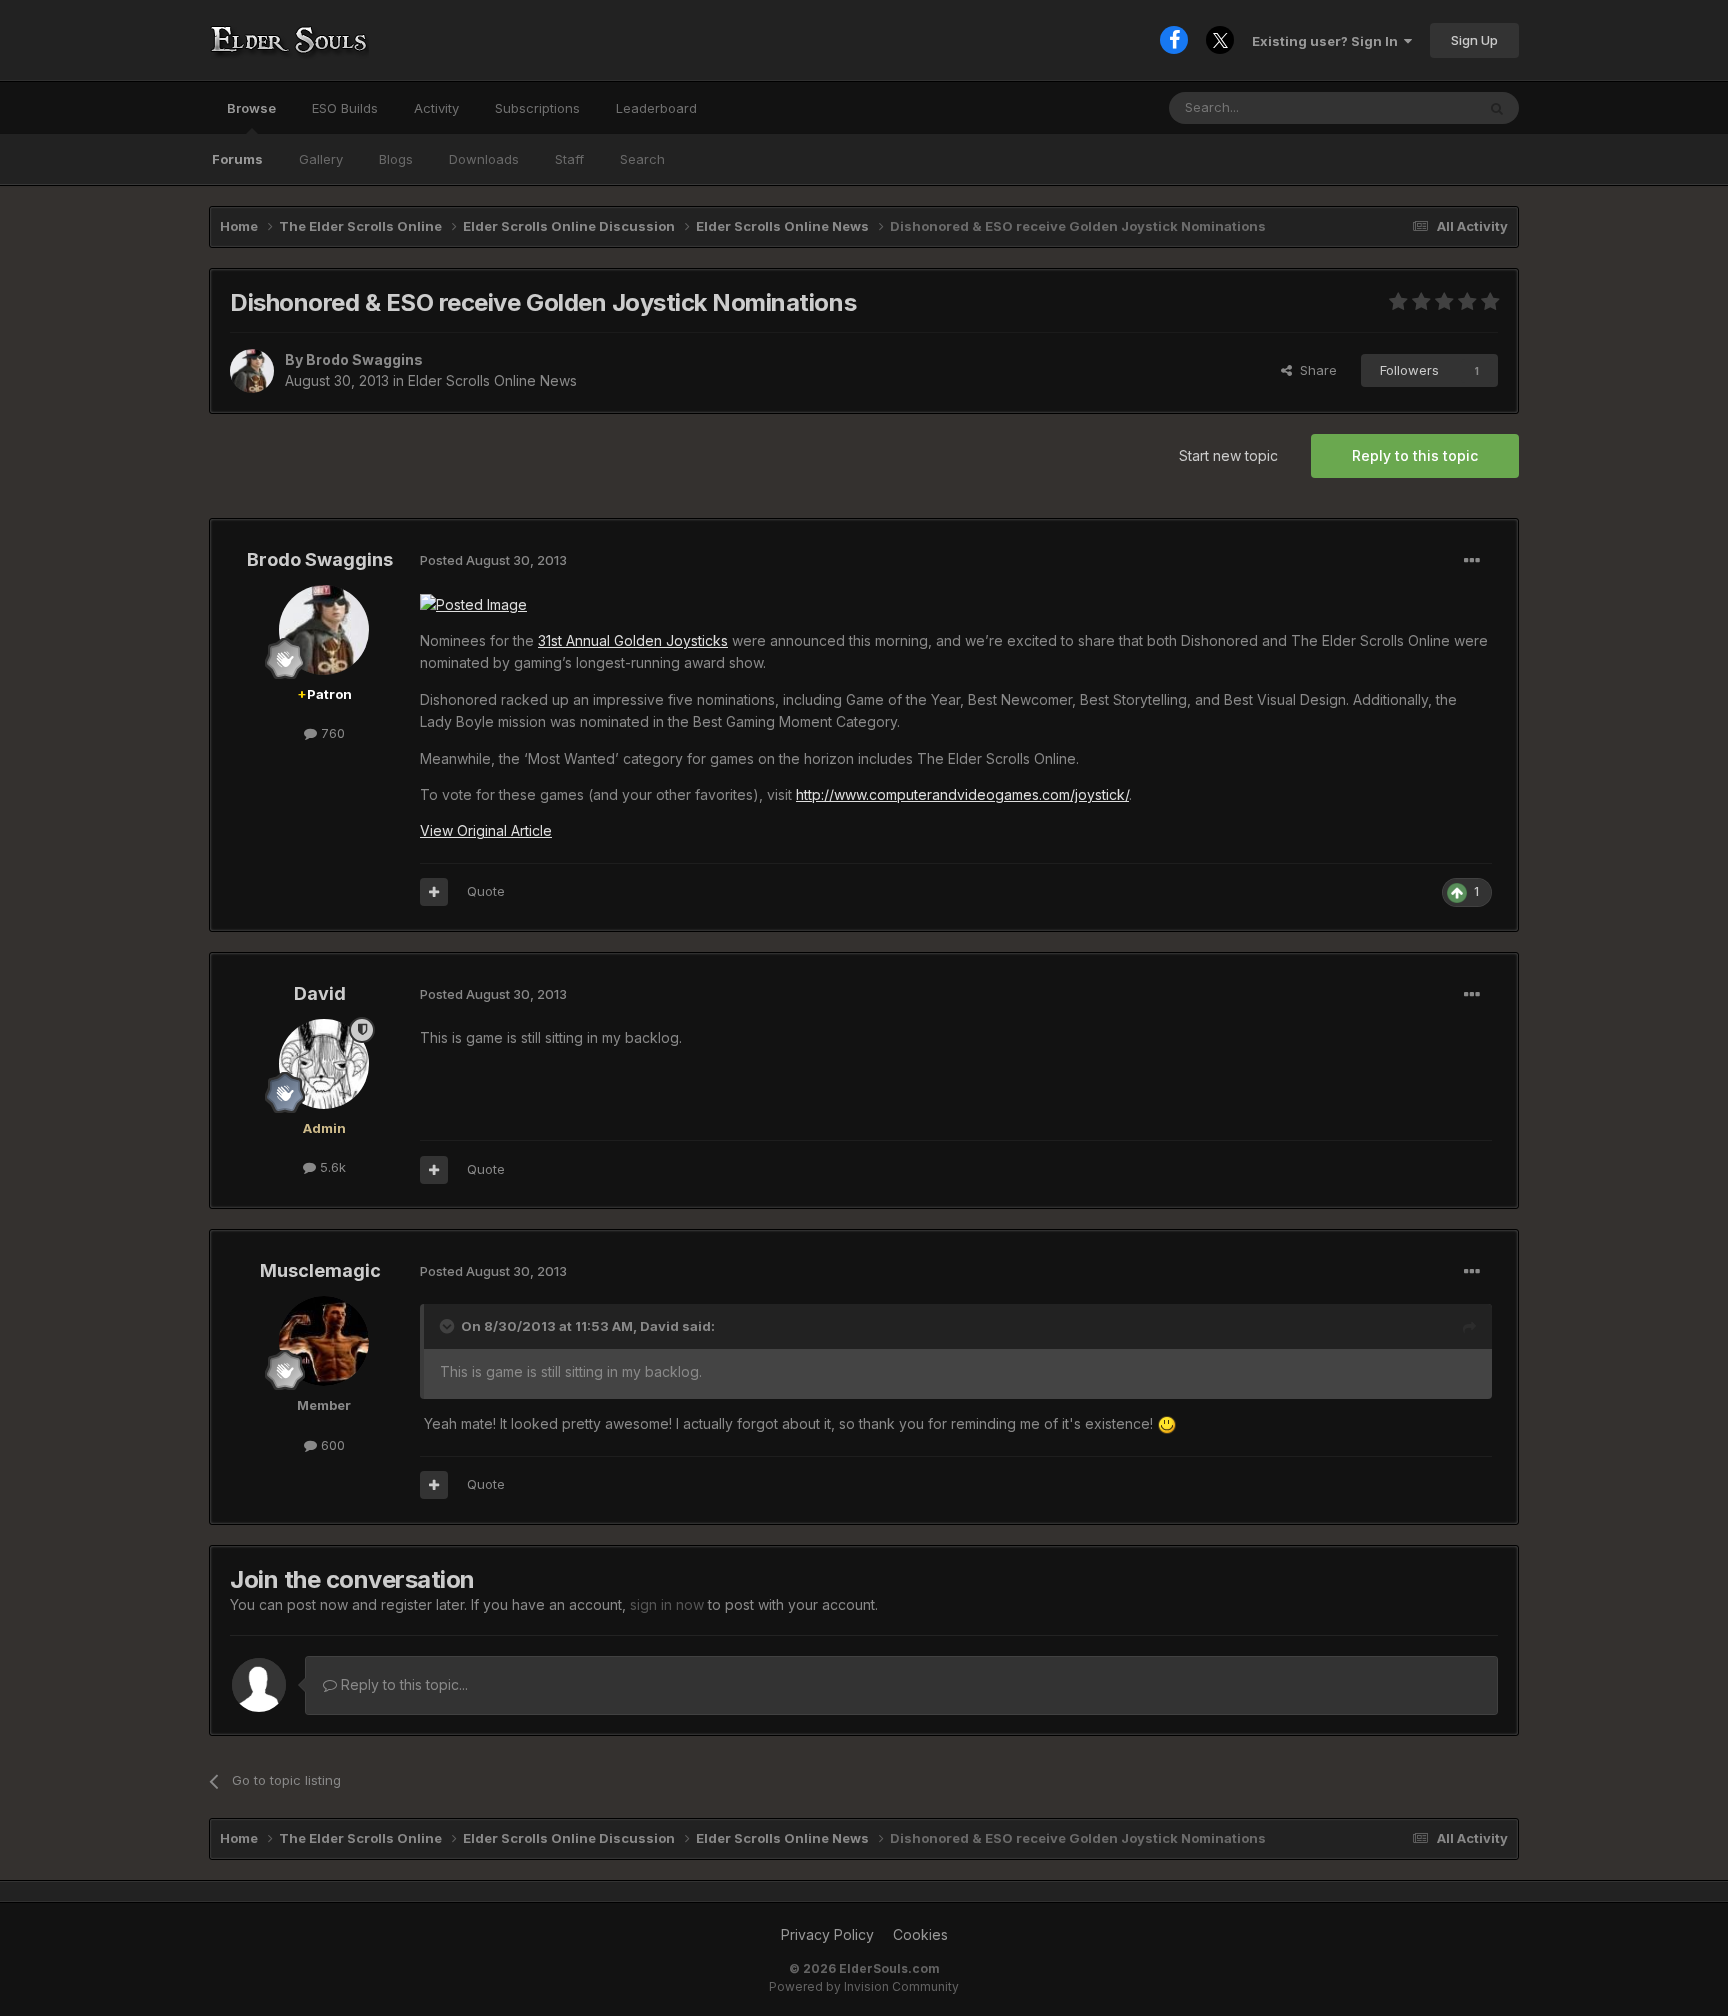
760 (331, 733)
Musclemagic (320, 1270)
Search (642, 159)
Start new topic (1228, 455)
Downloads (484, 159)
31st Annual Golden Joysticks (633, 640)
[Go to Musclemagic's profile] (324, 1341)
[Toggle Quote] (449, 1326)
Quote (486, 891)
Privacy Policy (827, 1934)
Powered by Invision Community (864, 1986)
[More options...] (1472, 561)
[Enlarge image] (1167, 1423)
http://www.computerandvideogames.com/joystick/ (962, 794)
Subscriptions (537, 108)
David (320, 993)
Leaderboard (656, 108)
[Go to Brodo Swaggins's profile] (252, 371)
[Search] (1497, 108)
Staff (569, 159)
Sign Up (1474, 40)
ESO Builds (345, 108)
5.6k (331, 1167)
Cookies (920, 1934)
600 (331, 1445)
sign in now (667, 1604)
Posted (493, 560)
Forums (237, 159)
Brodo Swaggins (364, 359)
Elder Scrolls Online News (492, 380)
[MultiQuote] (434, 892)
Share (1314, 370)
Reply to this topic (1415, 455)
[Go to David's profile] (324, 1064)
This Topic (1416, 107)
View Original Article (486, 830)
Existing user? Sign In (1328, 41)
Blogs (396, 159)
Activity (436, 108)
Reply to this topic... (402, 1684)
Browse (251, 108)
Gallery (321, 159)
